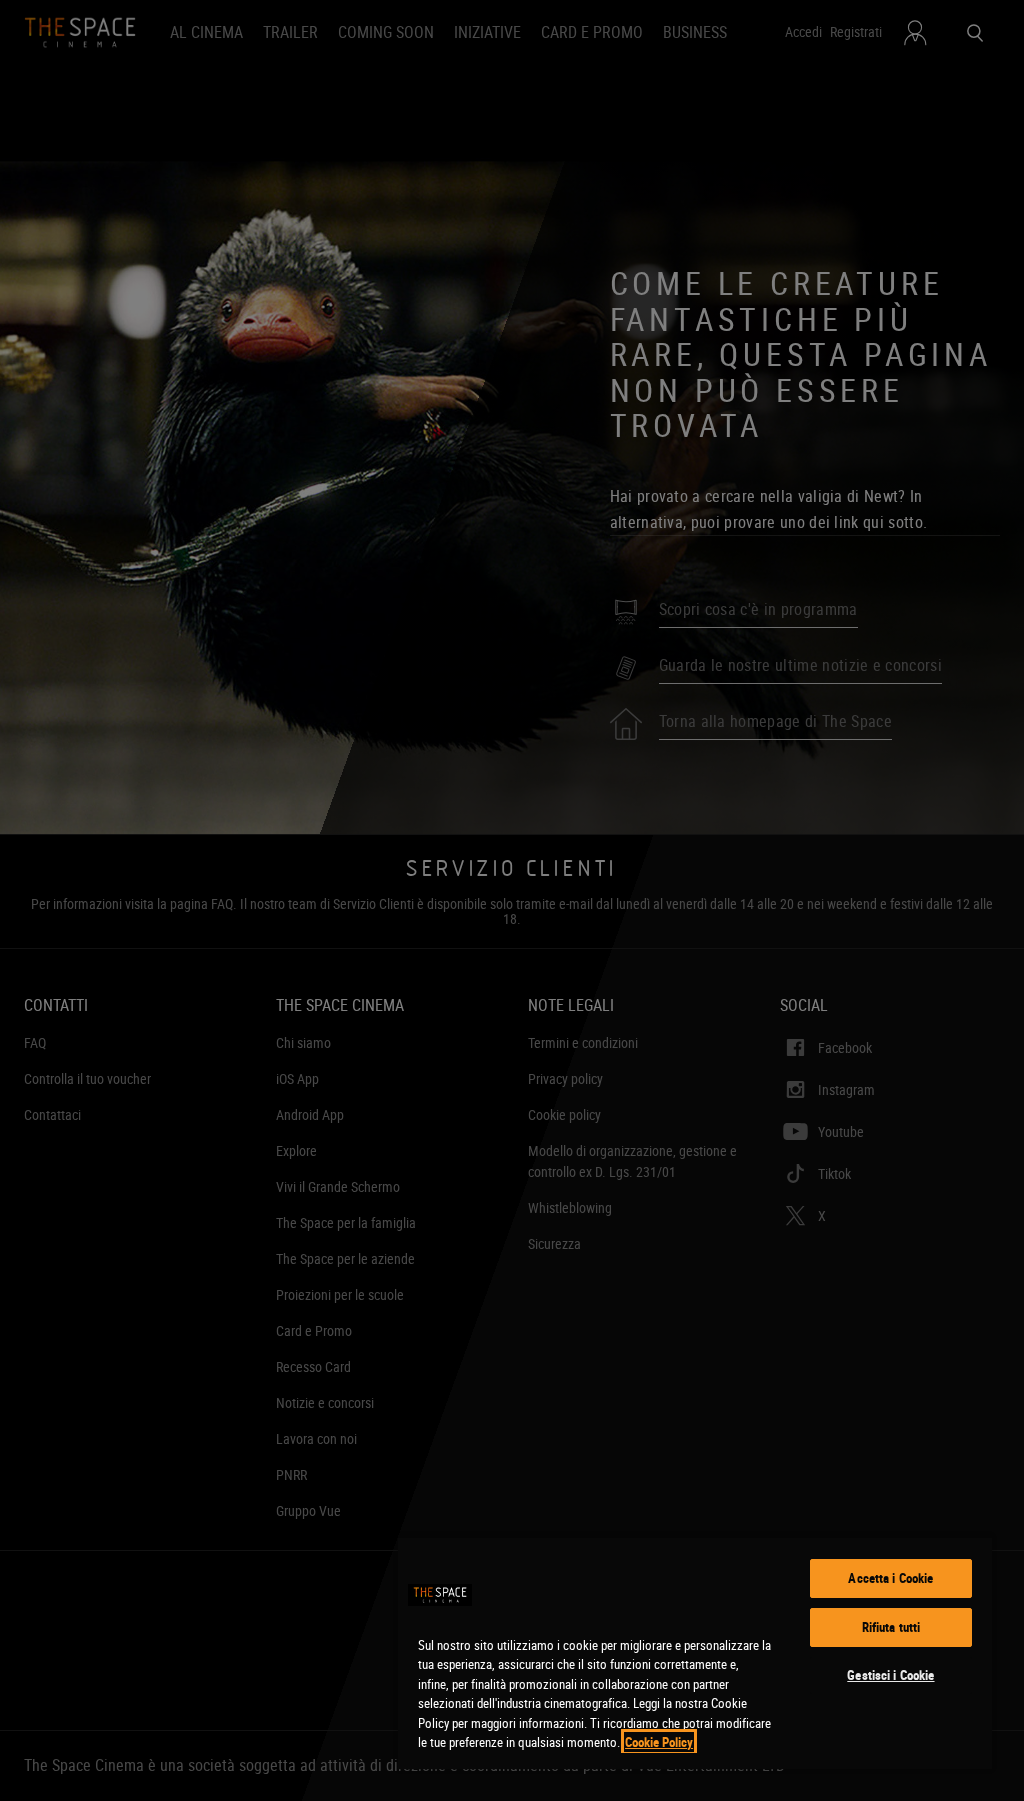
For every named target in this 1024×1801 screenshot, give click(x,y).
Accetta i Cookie (890, 1578)
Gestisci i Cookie (890, 1675)
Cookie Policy (659, 1742)
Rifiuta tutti (891, 1627)
